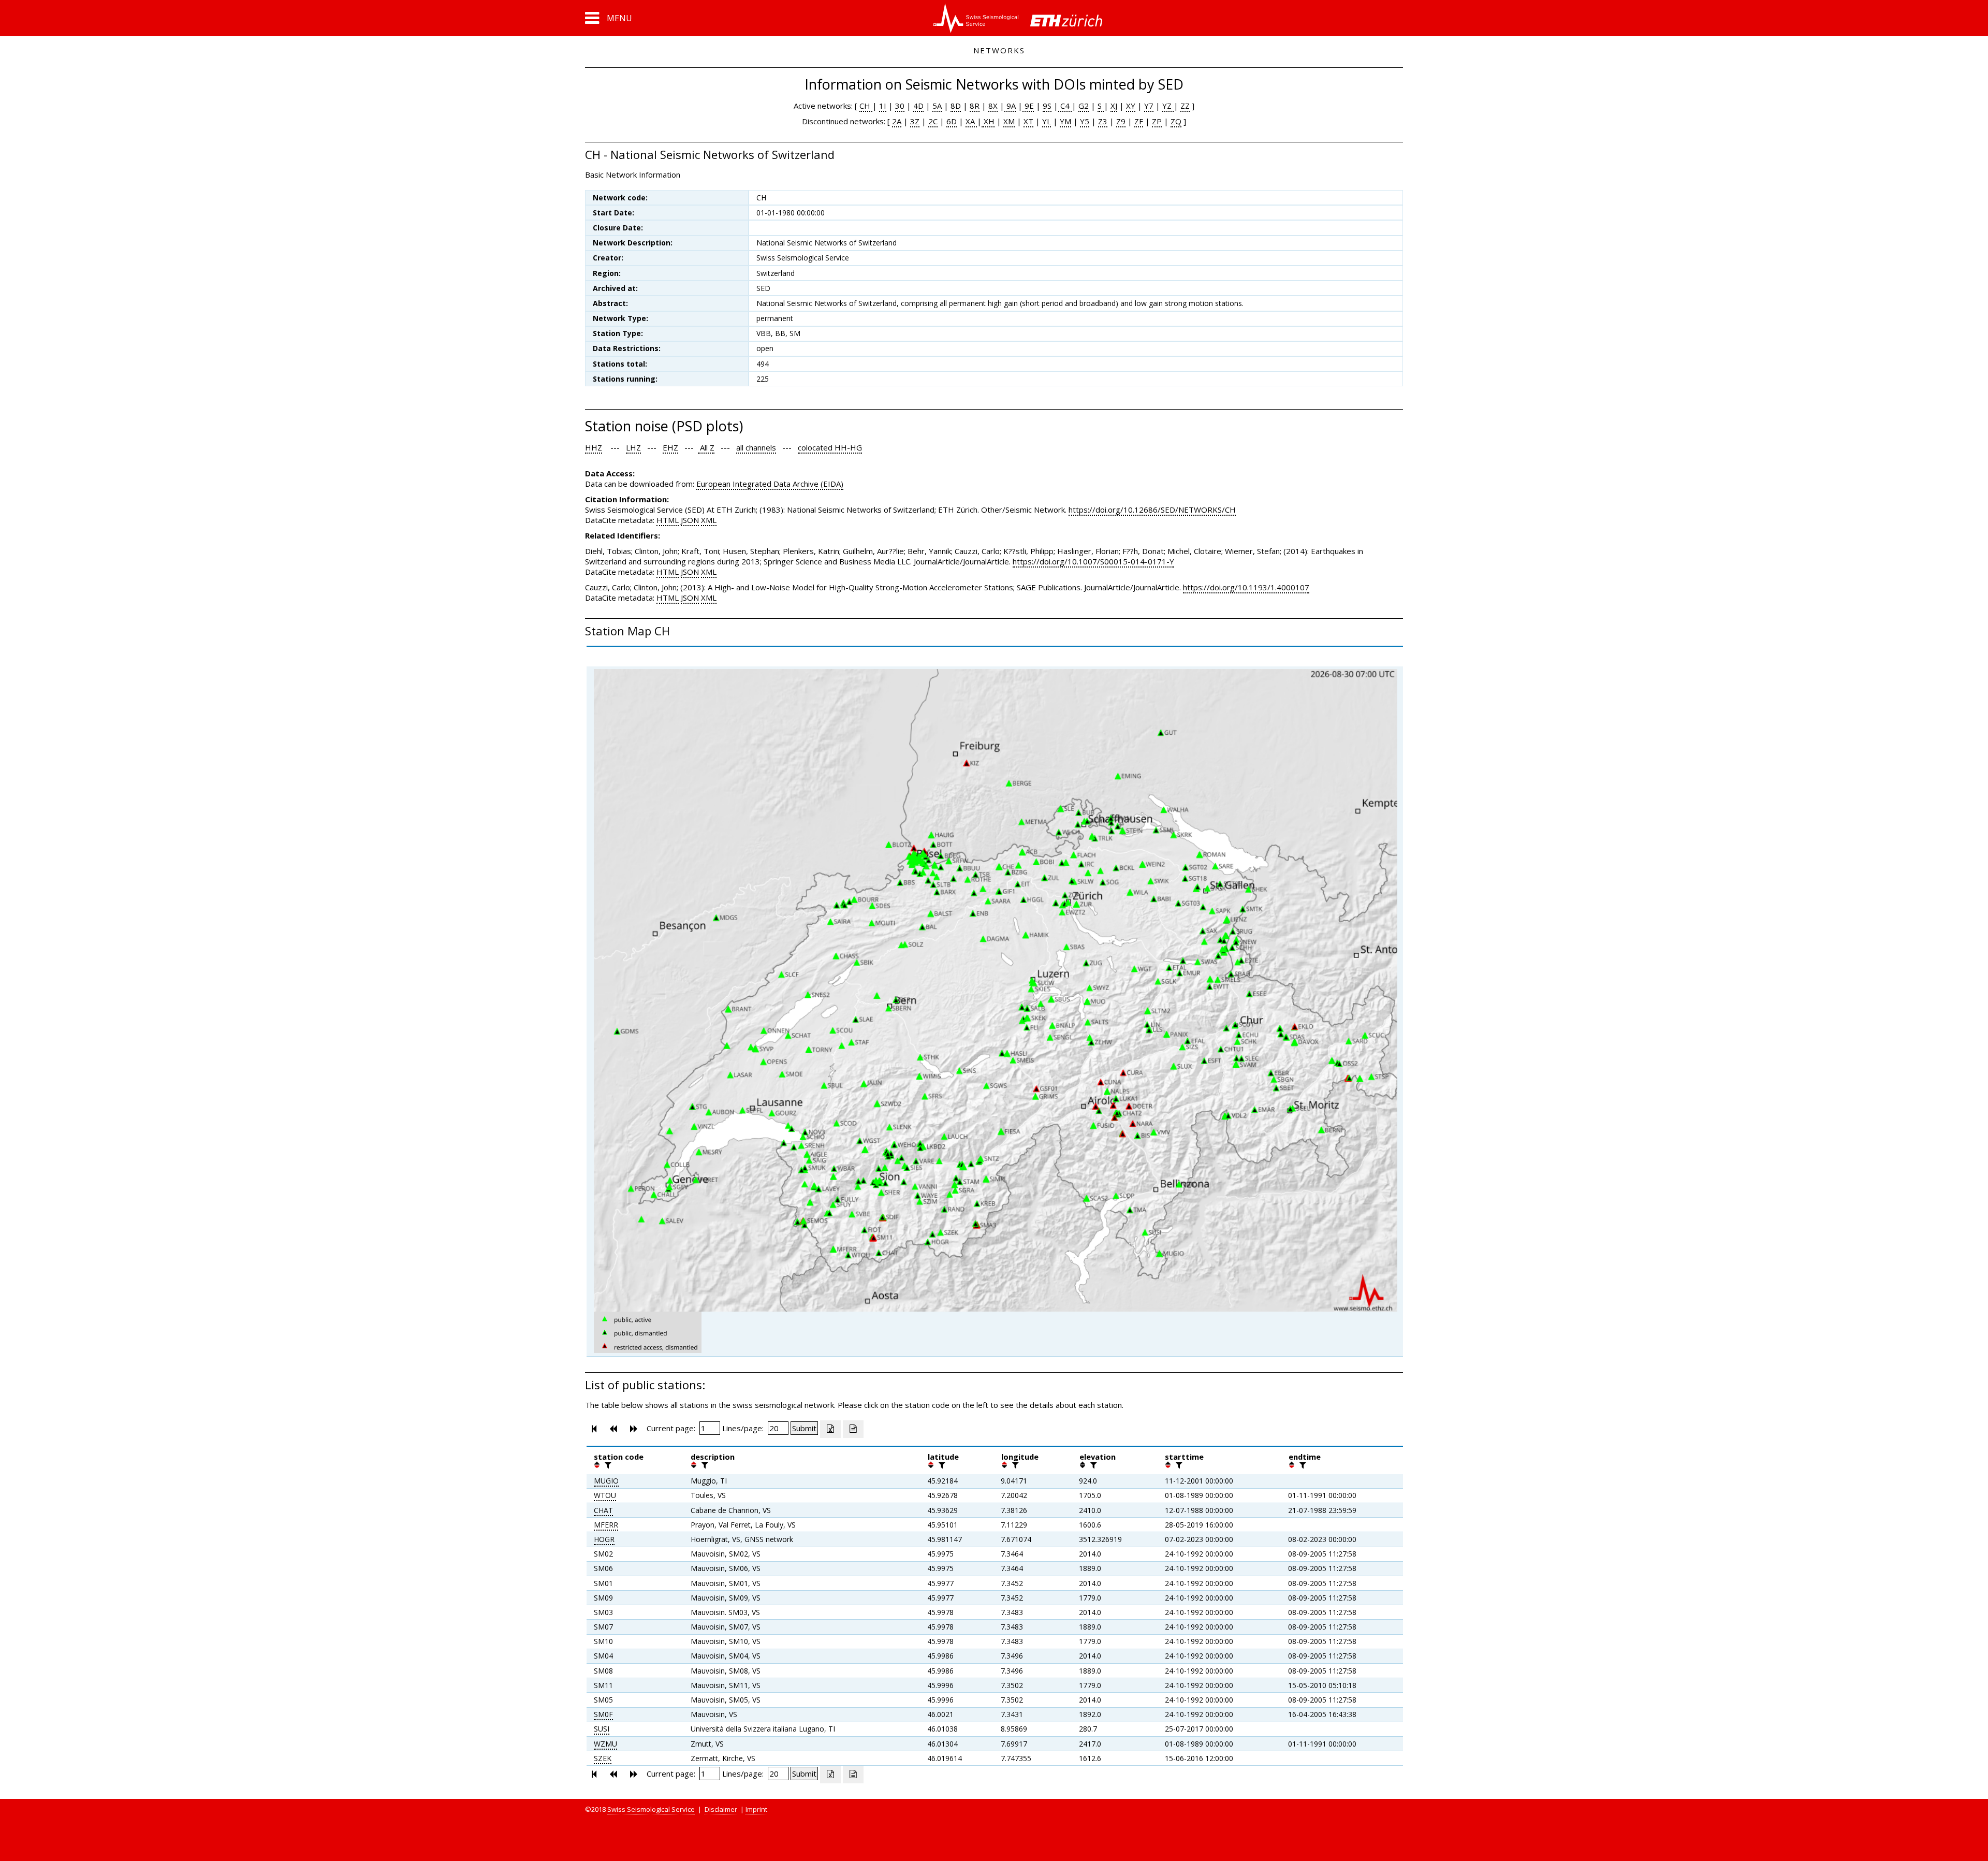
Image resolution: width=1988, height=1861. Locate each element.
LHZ (633, 447)
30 (900, 106)
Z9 (1121, 121)
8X (993, 106)
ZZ (1185, 106)
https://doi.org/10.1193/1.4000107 (1246, 587)
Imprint (756, 1809)
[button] (609, 18)
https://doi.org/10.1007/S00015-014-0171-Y (1093, 561)
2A (897, 121)
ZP (1157, 121)
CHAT (603, 1510)
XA (971, 121)
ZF (1139, 121)
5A (937, 106)
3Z (915, 121)
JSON (690, 520)
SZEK (603, 1758)
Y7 (1149, 106)
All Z (706, 447)
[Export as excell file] (830, 1429)
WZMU (605, 1744)
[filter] (607, 1465)
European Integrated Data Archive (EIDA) (770, 484)
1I (883, 106)
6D (952, 121)
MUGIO (606, 1481)
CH (866, 106)
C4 (1065, 106)
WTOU (605, 1495)
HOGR (604, 1539)
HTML (668, 520)
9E (1028, 106)
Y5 (1085, 121)
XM (1009, 121)
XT (1028, 121)
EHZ (670, 447)
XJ (1114, 106)
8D (956, 106)
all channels (756, 447)
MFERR (606, 1525)
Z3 (1103, 121)
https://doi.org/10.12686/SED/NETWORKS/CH (1152, 510)
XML (709, 520)
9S (1047, 106)
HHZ (594, 447)
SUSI (602, 1729)
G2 (1084, 106)
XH (988, 121)
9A (1010, 106)
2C (933, 121)
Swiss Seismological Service (651, 1809)
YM (1065, 121)
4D (918, 106)
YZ (1168, 106)
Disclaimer (721, 1809)
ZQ (1176, 121)
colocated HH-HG (830, 447)
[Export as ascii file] (853, 1429)
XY (1131, 106)
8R (975, 106)
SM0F (603, 1714)
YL (1047, 121)
